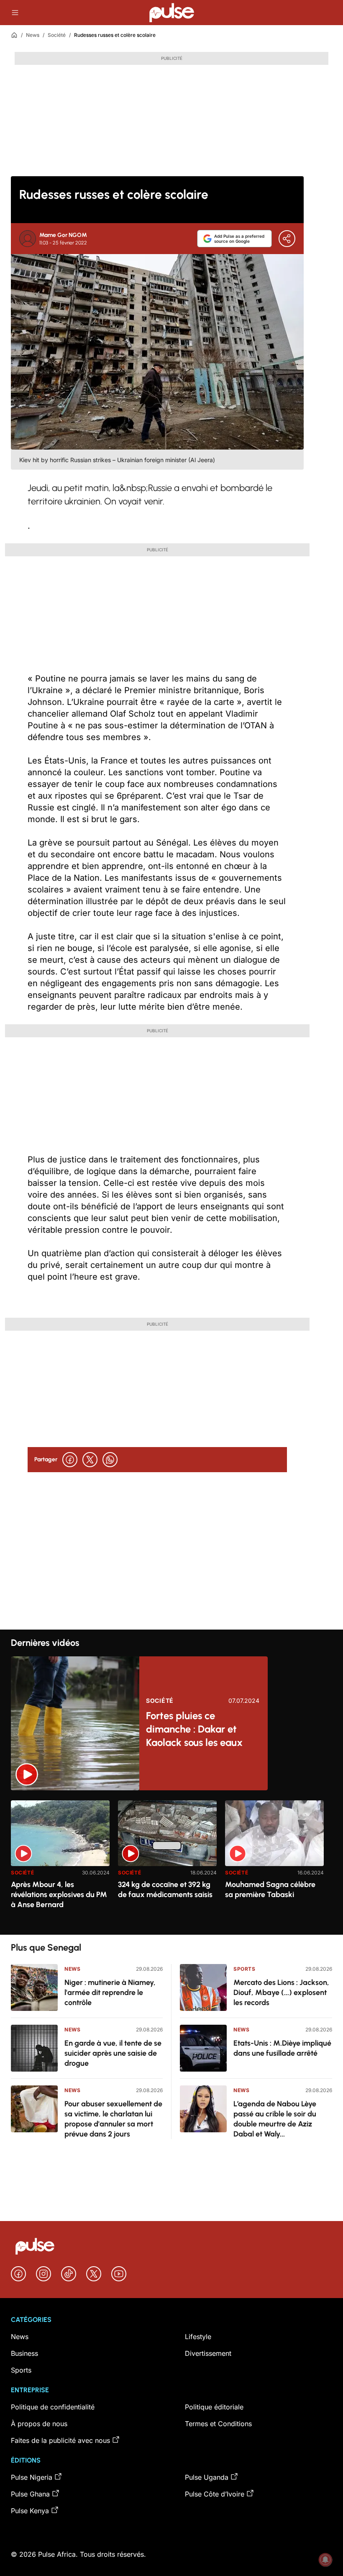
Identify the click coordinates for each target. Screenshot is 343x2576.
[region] (171, 1863)
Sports (244, 1969)
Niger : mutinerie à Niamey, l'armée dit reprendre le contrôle (110, 1992)
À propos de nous (39, 2424)
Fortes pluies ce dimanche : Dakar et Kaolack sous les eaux (194, 1729)
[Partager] (287, 239)
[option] (60, 1864)
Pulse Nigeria (32, 2477)
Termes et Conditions (218, 2424)
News (33, 35)
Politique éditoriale (214, 2407)
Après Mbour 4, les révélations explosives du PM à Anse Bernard (59, 1895)
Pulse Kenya (30, 2511)
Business (24, 2353)
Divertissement (208, 2353)
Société (57, 35)
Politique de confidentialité (53, 2407)
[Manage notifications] (325, 2560)
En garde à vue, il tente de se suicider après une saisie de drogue (113, 2053)
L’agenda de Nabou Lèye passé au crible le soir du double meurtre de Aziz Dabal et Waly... (275, 2119)
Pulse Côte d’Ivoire (215, 2494)
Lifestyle (198, 2337)
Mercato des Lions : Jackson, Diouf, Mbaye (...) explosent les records (281, 1992)
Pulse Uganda (207, 2477)
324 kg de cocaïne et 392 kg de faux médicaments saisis (165, 1890)
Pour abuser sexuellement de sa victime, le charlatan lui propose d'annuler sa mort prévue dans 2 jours (113, 2119)
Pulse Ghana (30, 2494)
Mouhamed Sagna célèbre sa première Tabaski (270, 1890)
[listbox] (171, 1863)
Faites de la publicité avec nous (60, 2440)
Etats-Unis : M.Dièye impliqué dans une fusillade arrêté (282, 2048)
